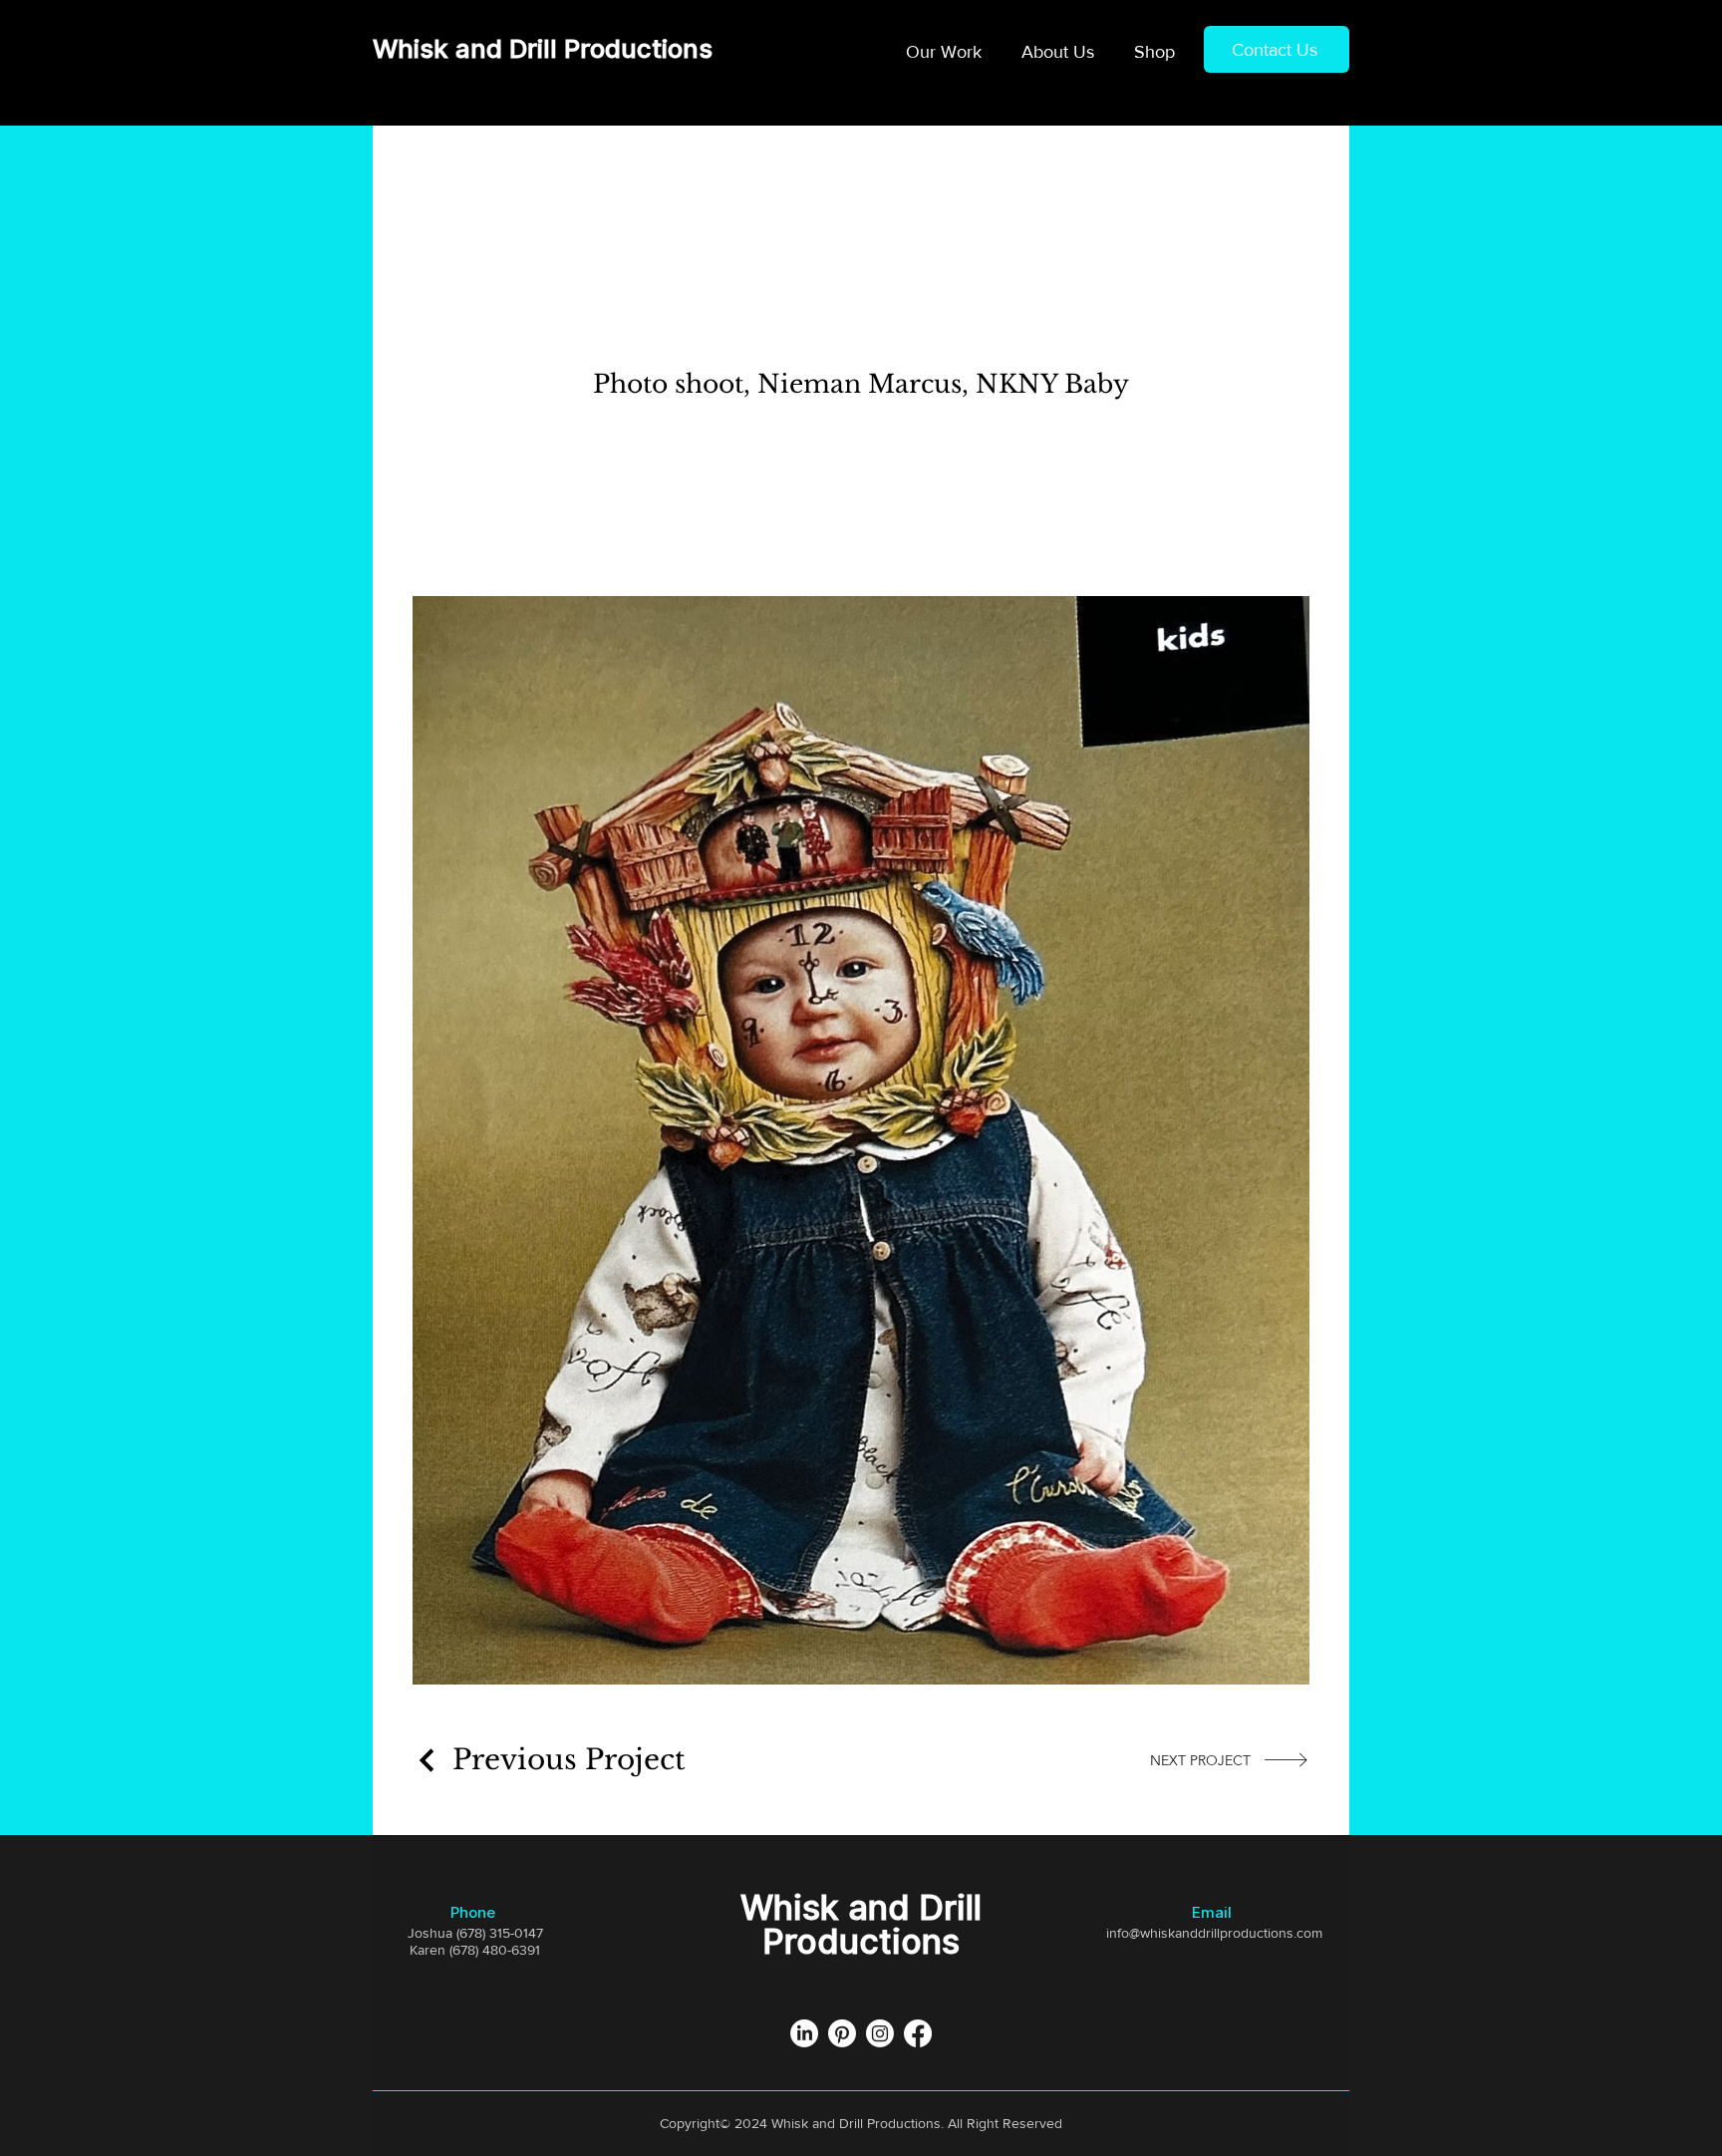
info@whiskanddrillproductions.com (1214, 1933)
